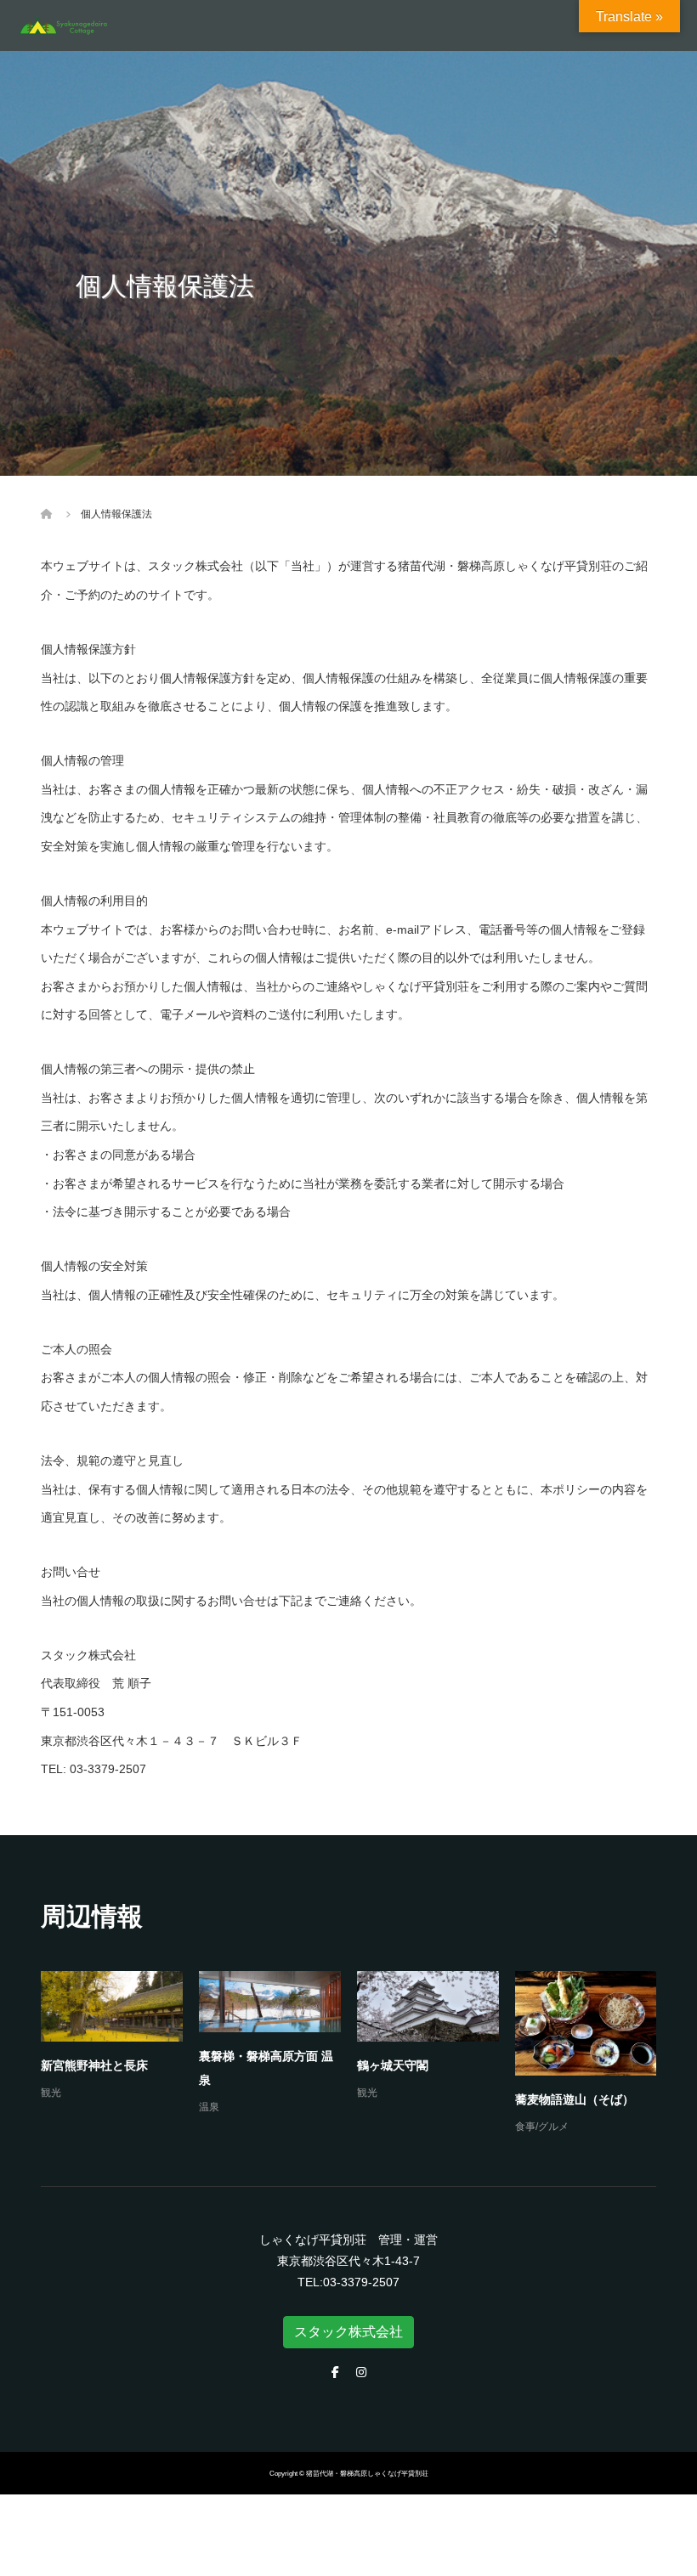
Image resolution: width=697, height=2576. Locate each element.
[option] (357, 2054)
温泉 (209, 2107)
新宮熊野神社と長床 (94, 2065)
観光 (51, 2093)
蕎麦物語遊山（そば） (575, 2099)
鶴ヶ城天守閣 (393, 2065)
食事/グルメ (542, 2127)
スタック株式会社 (348, 2332)
